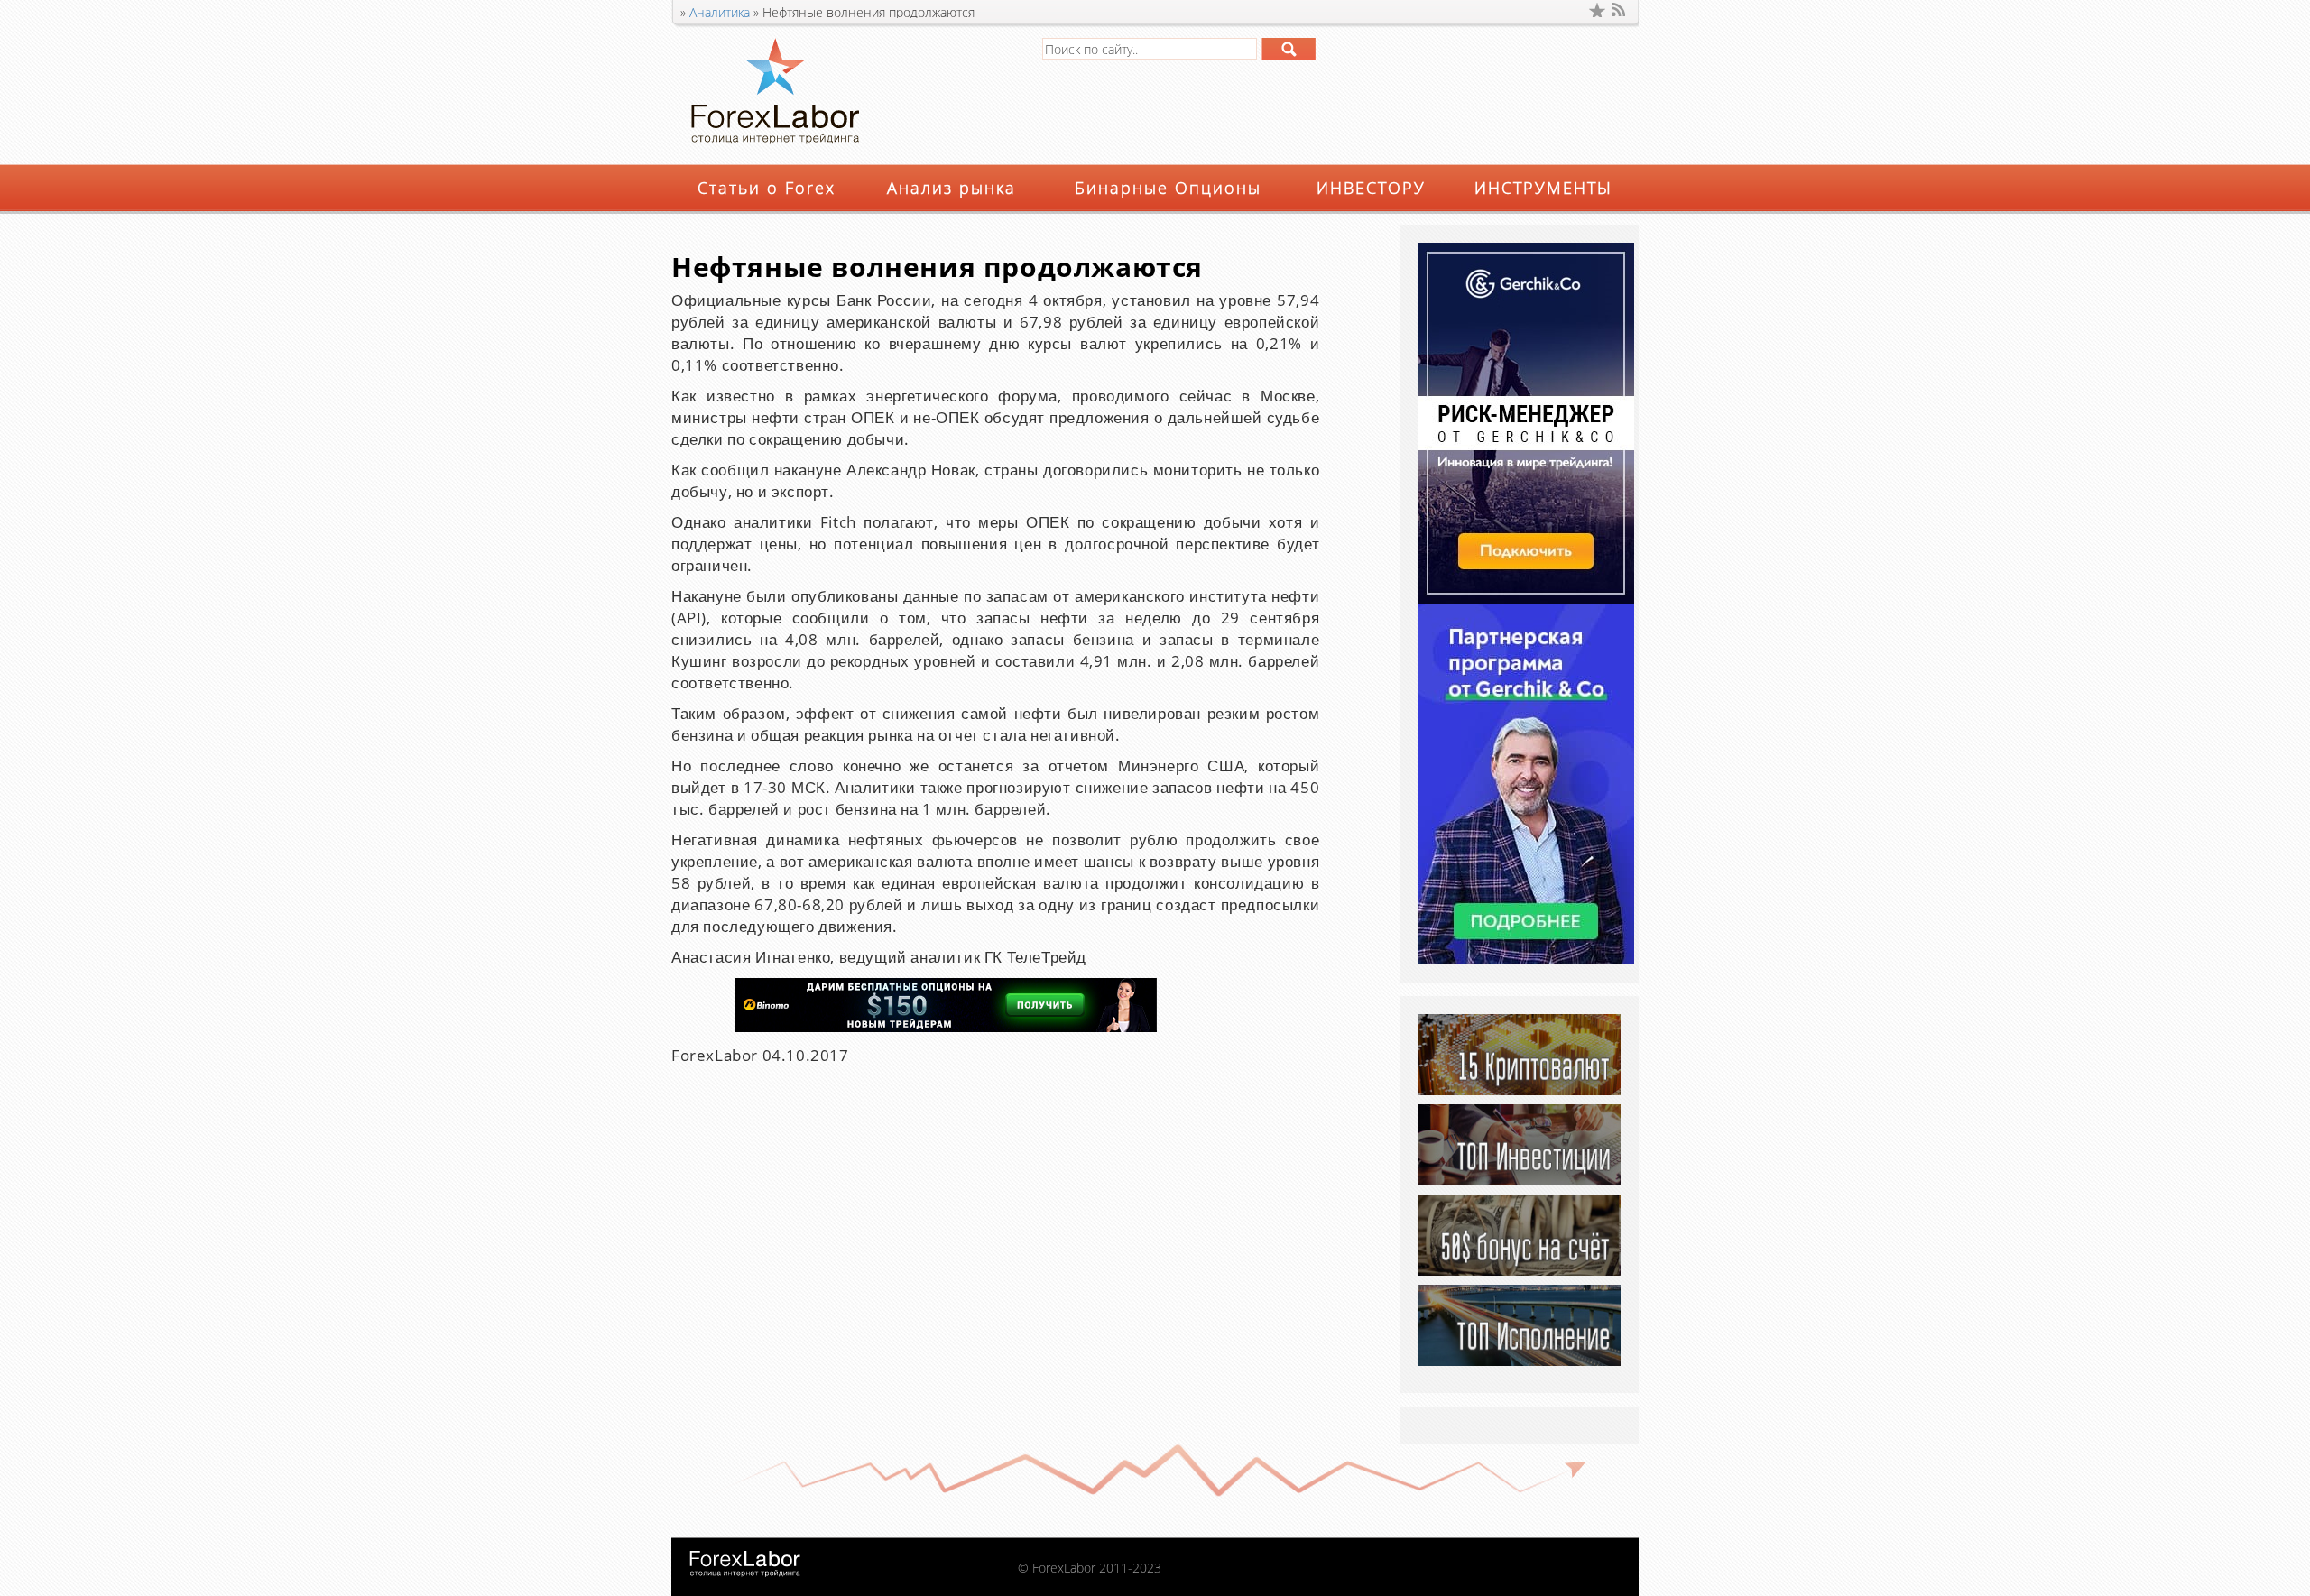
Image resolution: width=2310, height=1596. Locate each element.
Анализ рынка (952, 188)
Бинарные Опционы (1168, 188)
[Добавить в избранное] (1597, 10)
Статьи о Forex (767, 188)
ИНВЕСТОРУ (1371, 188)
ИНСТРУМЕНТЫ (1543, 188)
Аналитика (720, 12)
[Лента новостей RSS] (1620, 10)
